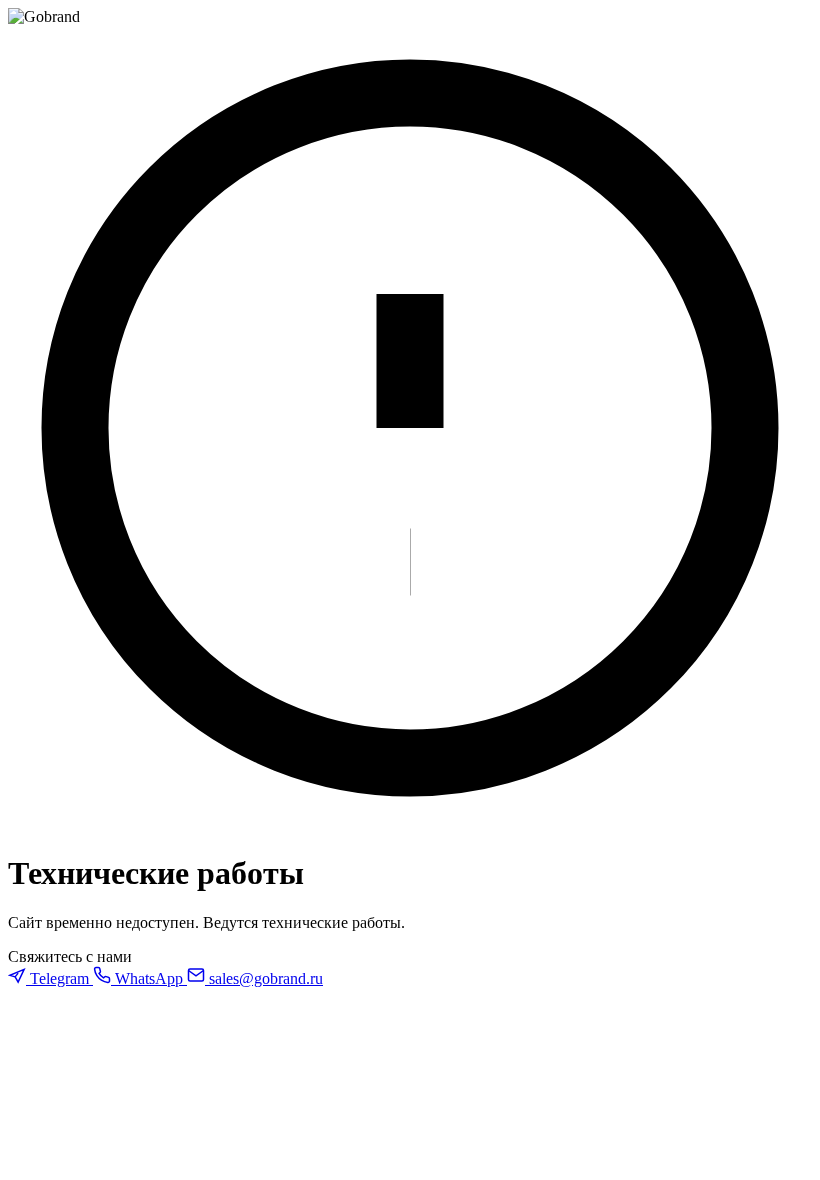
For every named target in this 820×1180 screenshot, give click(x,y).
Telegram (59, 978)
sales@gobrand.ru (264, 978)
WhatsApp (149, 978)
